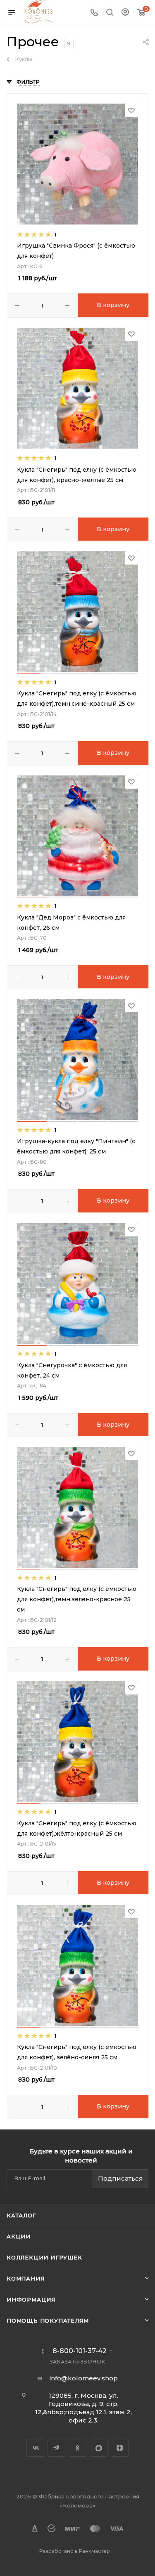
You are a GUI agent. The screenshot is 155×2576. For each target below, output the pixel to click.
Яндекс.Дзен (120, 2448)
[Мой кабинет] (125, 13)
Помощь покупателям (48, 2321)
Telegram (56, 2448)
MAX (99, 2448)
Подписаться (120, 2178)
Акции (19, 2236)
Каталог (21, 2215)
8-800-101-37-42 (80, 2351)
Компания (25, 2278)
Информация (31, 2299)
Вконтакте (35, 2448)
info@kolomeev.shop (84, 2378)
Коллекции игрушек (44, 2257)
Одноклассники (77, 2448)
